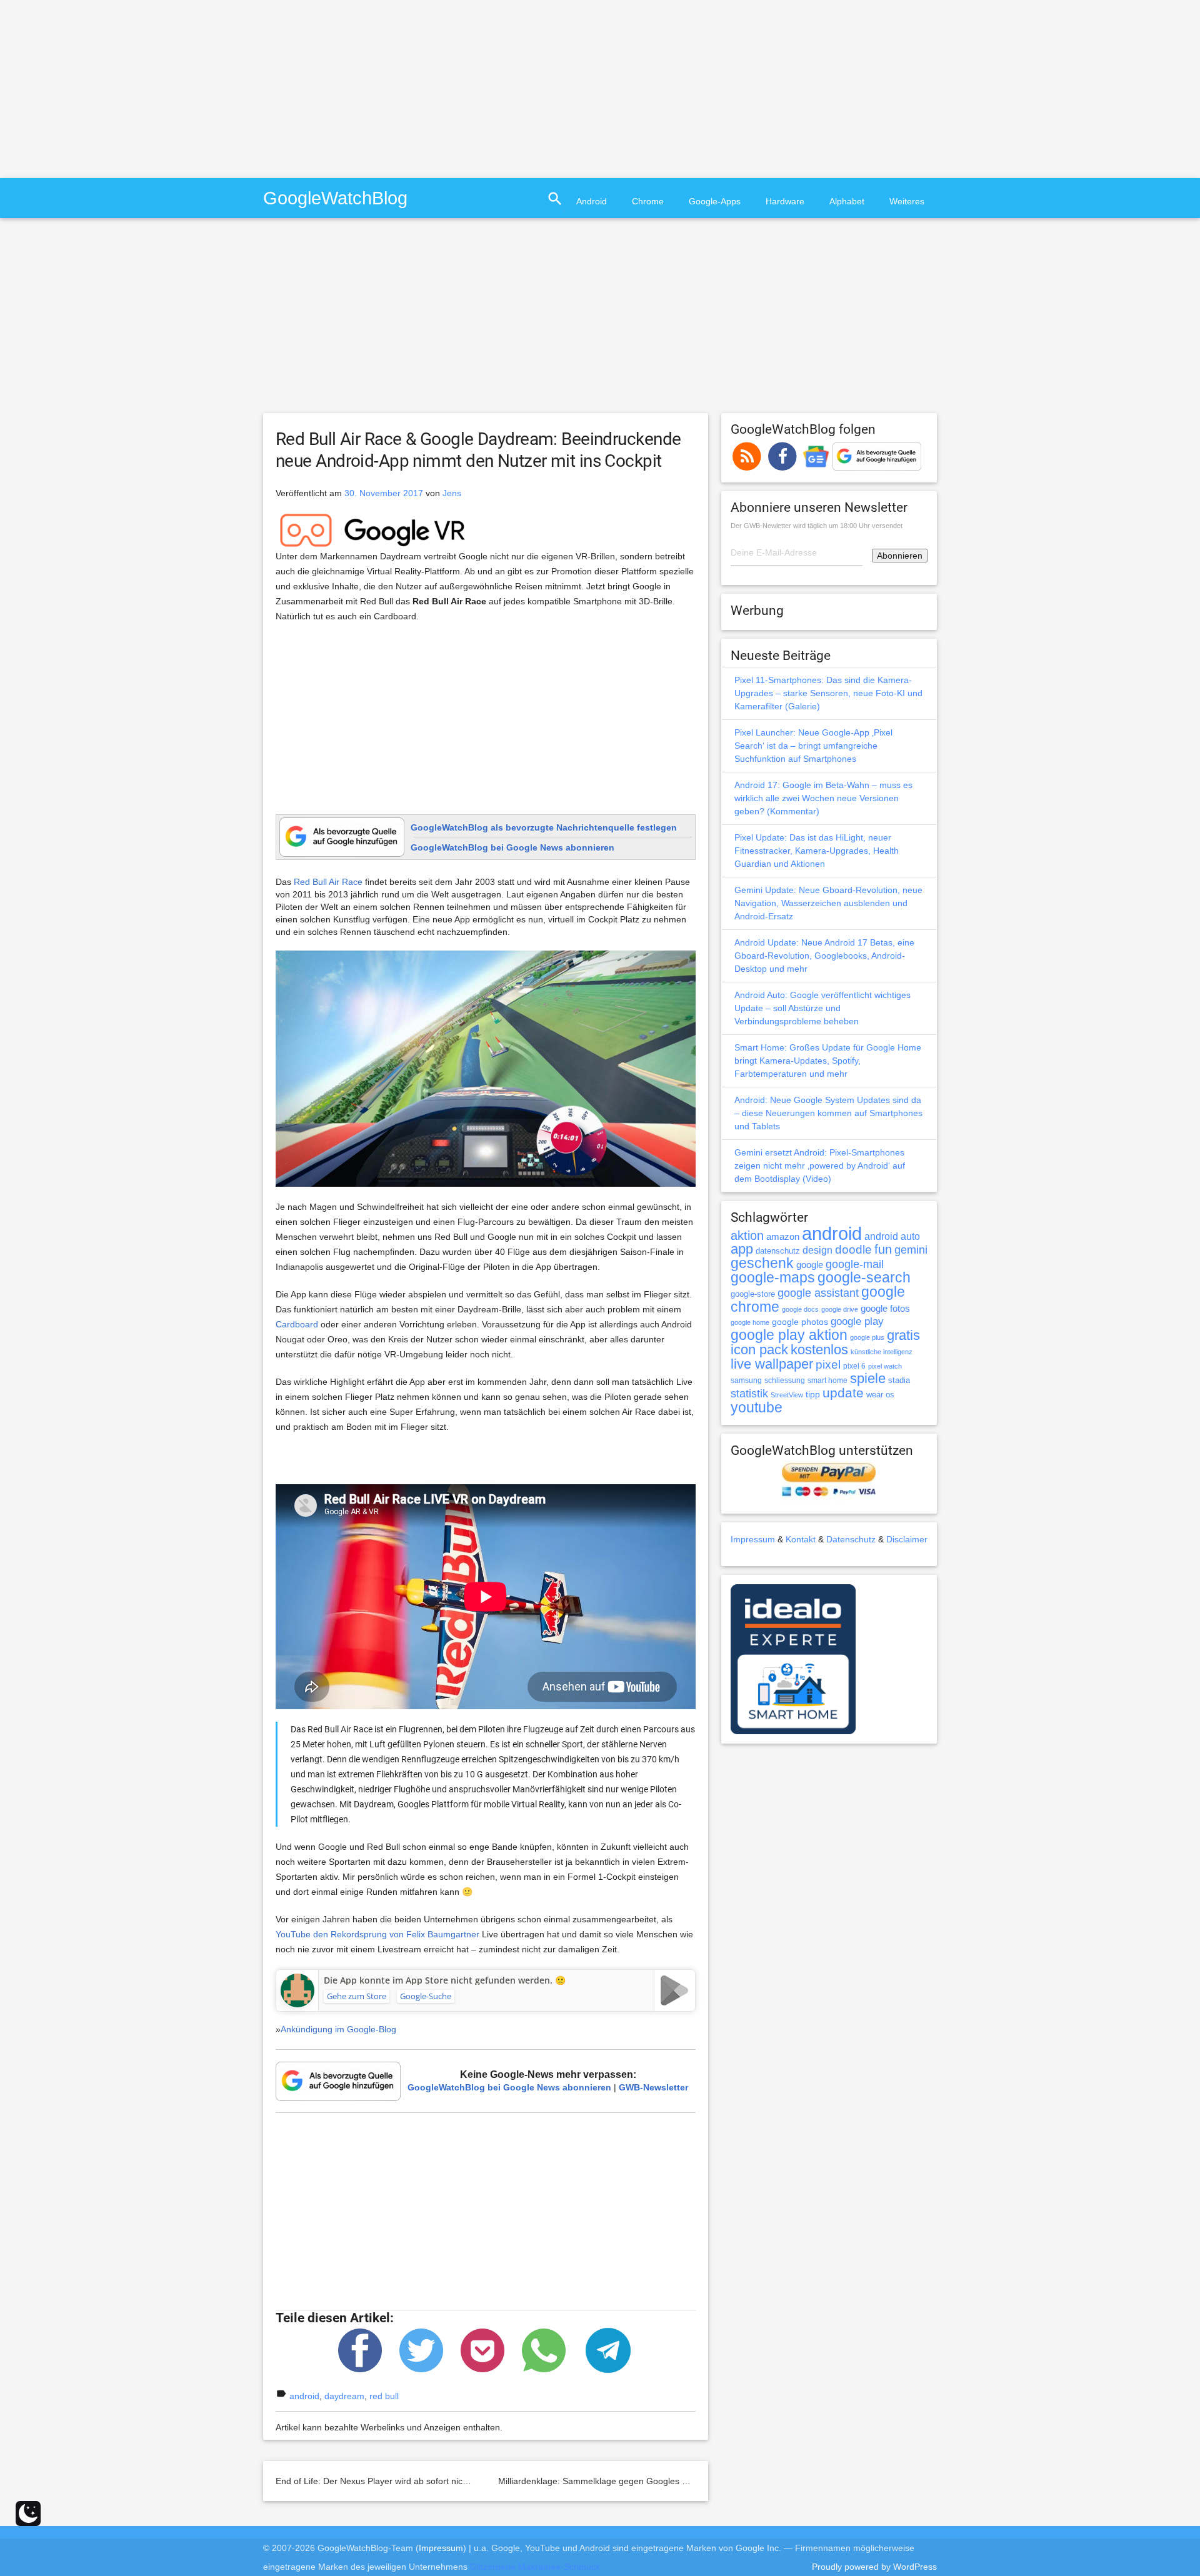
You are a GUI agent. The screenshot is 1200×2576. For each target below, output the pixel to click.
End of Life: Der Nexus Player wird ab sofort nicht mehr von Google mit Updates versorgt (451, 2481)
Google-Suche (426, 1996)
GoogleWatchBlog (335, 198)
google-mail (855, 1264)
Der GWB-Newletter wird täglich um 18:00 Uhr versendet (817, 526)
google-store (753, 1294)
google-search (864, 1278)
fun (883, 1249)
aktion (747, 1236)
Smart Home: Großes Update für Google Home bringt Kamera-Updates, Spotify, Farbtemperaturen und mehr (828, 1061)
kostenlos (819, 1350)
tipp (813, 1394)
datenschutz (778, 1251)
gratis (903, 1335)
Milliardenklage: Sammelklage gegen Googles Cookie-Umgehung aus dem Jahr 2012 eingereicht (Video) (706, 2481)
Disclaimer (907, 1539)
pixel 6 (854, 1366)
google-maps (773, 1277)
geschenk (762, 1263)
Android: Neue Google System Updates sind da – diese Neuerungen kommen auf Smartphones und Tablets (828, 1113)
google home (750, 1322)
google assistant (818, 1293)
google (810, 1265)
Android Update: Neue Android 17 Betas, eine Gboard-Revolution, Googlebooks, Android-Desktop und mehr (824, 956)
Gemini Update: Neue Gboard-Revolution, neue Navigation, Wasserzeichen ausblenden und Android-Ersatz (828, 903)
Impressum (753, 1539)
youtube (757, 1407)
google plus (867, 1337)
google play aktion (789, 1335)
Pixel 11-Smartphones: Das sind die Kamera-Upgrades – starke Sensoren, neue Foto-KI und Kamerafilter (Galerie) (828, 693)
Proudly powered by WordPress (874, 2567)
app (742, 1249)
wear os (880, 1395)
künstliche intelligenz (882, 1352)
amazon (783, 1237)
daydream (344, 2396)
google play (857, 1321)
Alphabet (847, 201)
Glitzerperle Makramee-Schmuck (535, 2567)
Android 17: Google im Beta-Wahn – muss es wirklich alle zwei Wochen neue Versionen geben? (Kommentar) (823, 798)
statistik (749, 1394)
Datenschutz (851, 1539)
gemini (911, 1250)
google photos (800, 1322)
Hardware (785, 201)
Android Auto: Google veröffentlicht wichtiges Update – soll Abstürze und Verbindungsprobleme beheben (822, 1008)
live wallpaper (772, 1364)
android (304, 2396)
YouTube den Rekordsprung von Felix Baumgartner (377, 1934)
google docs (800, 1309)
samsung (746, 1380)
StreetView (787, 1395)
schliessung (785, 1380)
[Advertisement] (105, 87)
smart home (827, 1380)
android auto (892, 1236)
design (817, 1250)
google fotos (885, 1308)
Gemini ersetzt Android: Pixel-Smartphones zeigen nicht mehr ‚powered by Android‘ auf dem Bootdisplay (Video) (820, 1166)
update (843, 1393)
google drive (840, 1309)
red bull (384, 2396)
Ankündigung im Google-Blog (338, 2029)
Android (592, 201)
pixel (828, 1364)
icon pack (759, 1350)
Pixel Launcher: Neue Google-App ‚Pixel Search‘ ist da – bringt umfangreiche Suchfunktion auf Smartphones (813, 746)
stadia (899, 1380)
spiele (868, 1378)
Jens (452, 493)
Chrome (648, 201)
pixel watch (885, 1366)
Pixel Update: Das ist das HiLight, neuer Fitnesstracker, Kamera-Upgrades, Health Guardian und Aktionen (817, 851)
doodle (853, 1249)
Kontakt (801, 1539)
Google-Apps (715, 201)
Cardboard (297, 1324)
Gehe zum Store (357, 1996)
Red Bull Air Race (328, 882)
